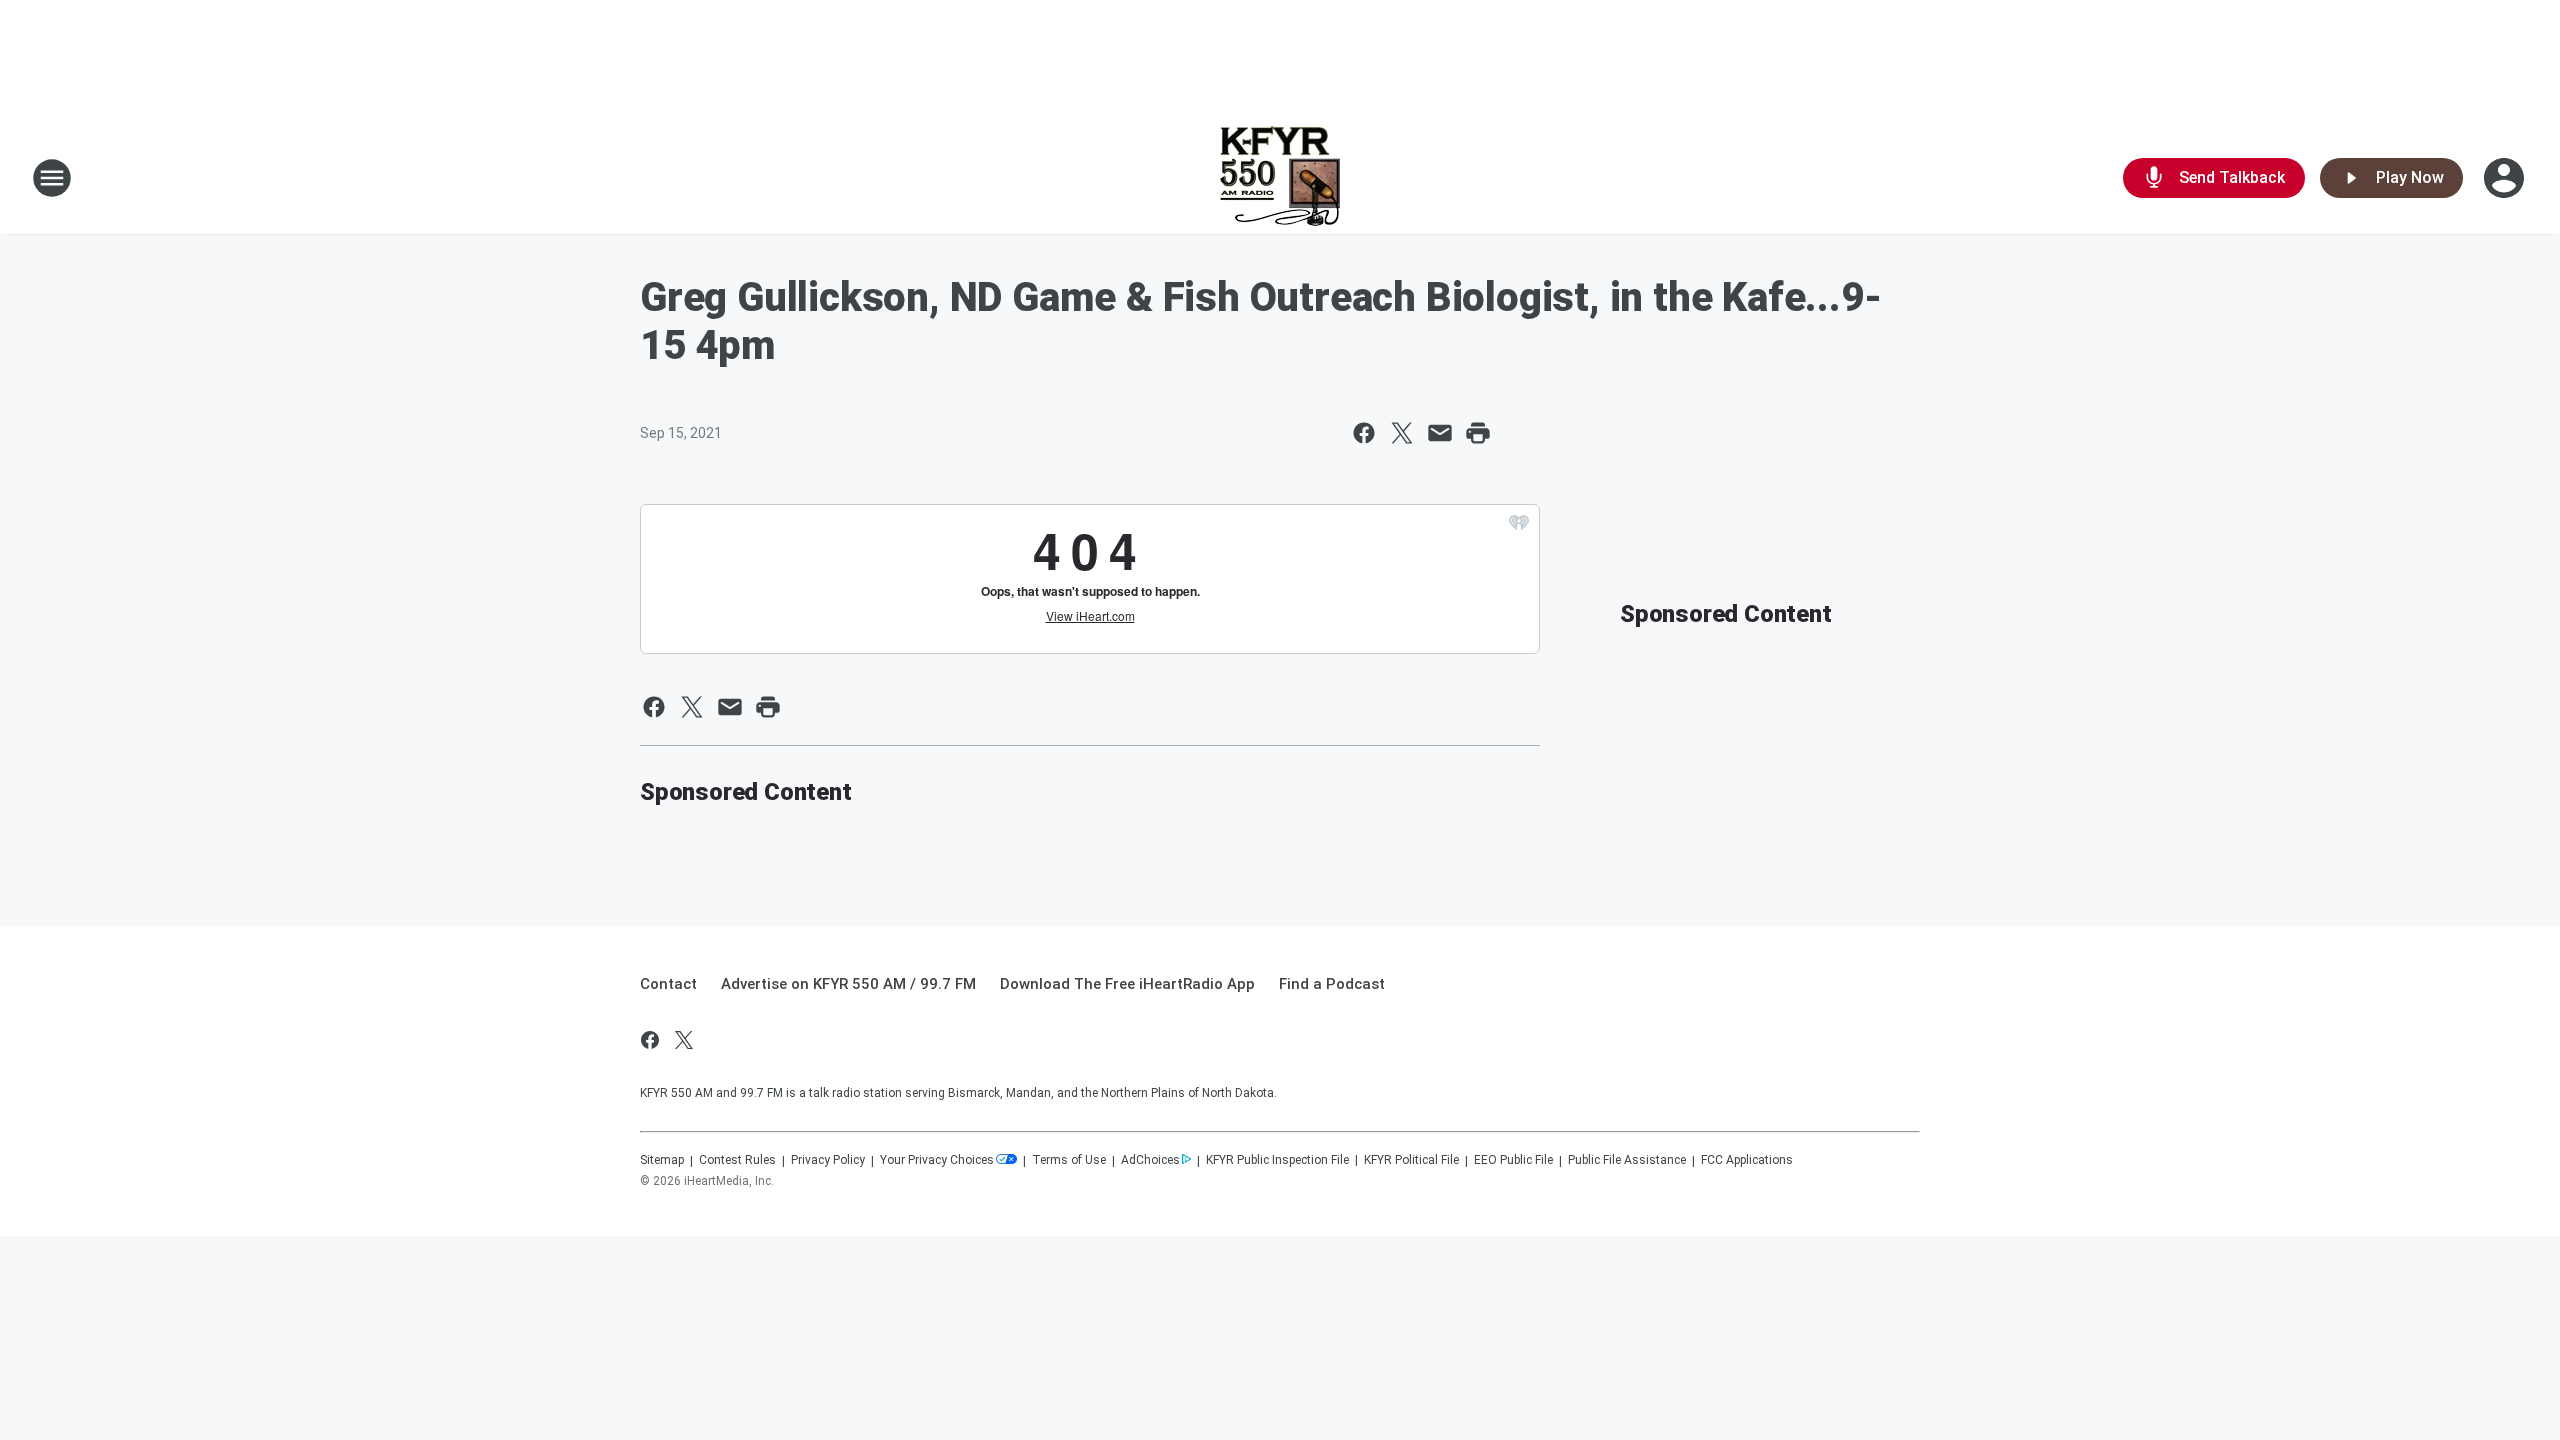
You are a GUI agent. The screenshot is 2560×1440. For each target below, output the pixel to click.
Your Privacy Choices (937, 1160)
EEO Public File (1513, 1160)
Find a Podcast (1332, 984)
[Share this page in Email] (1440, 433)
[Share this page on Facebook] (1364, 433)
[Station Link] (1280, 178)
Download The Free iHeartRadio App (1127, 984)
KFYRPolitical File (1411, 1160)
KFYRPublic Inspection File (1277, 1160)
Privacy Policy (828, 1160)
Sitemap (662, 1160)
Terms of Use (1069, 1160)
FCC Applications (1747, 1160)
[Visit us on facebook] (650, 1040)
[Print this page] (1478, 433)
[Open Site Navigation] (52, 178)
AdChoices (1150, 1160)
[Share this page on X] (1402, 433)
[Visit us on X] (684, 1040)
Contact (668, 984)
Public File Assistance (1627, 1160)
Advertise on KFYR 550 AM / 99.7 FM (848, 984)
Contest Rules (737, 1160)
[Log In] (2506, 178)
